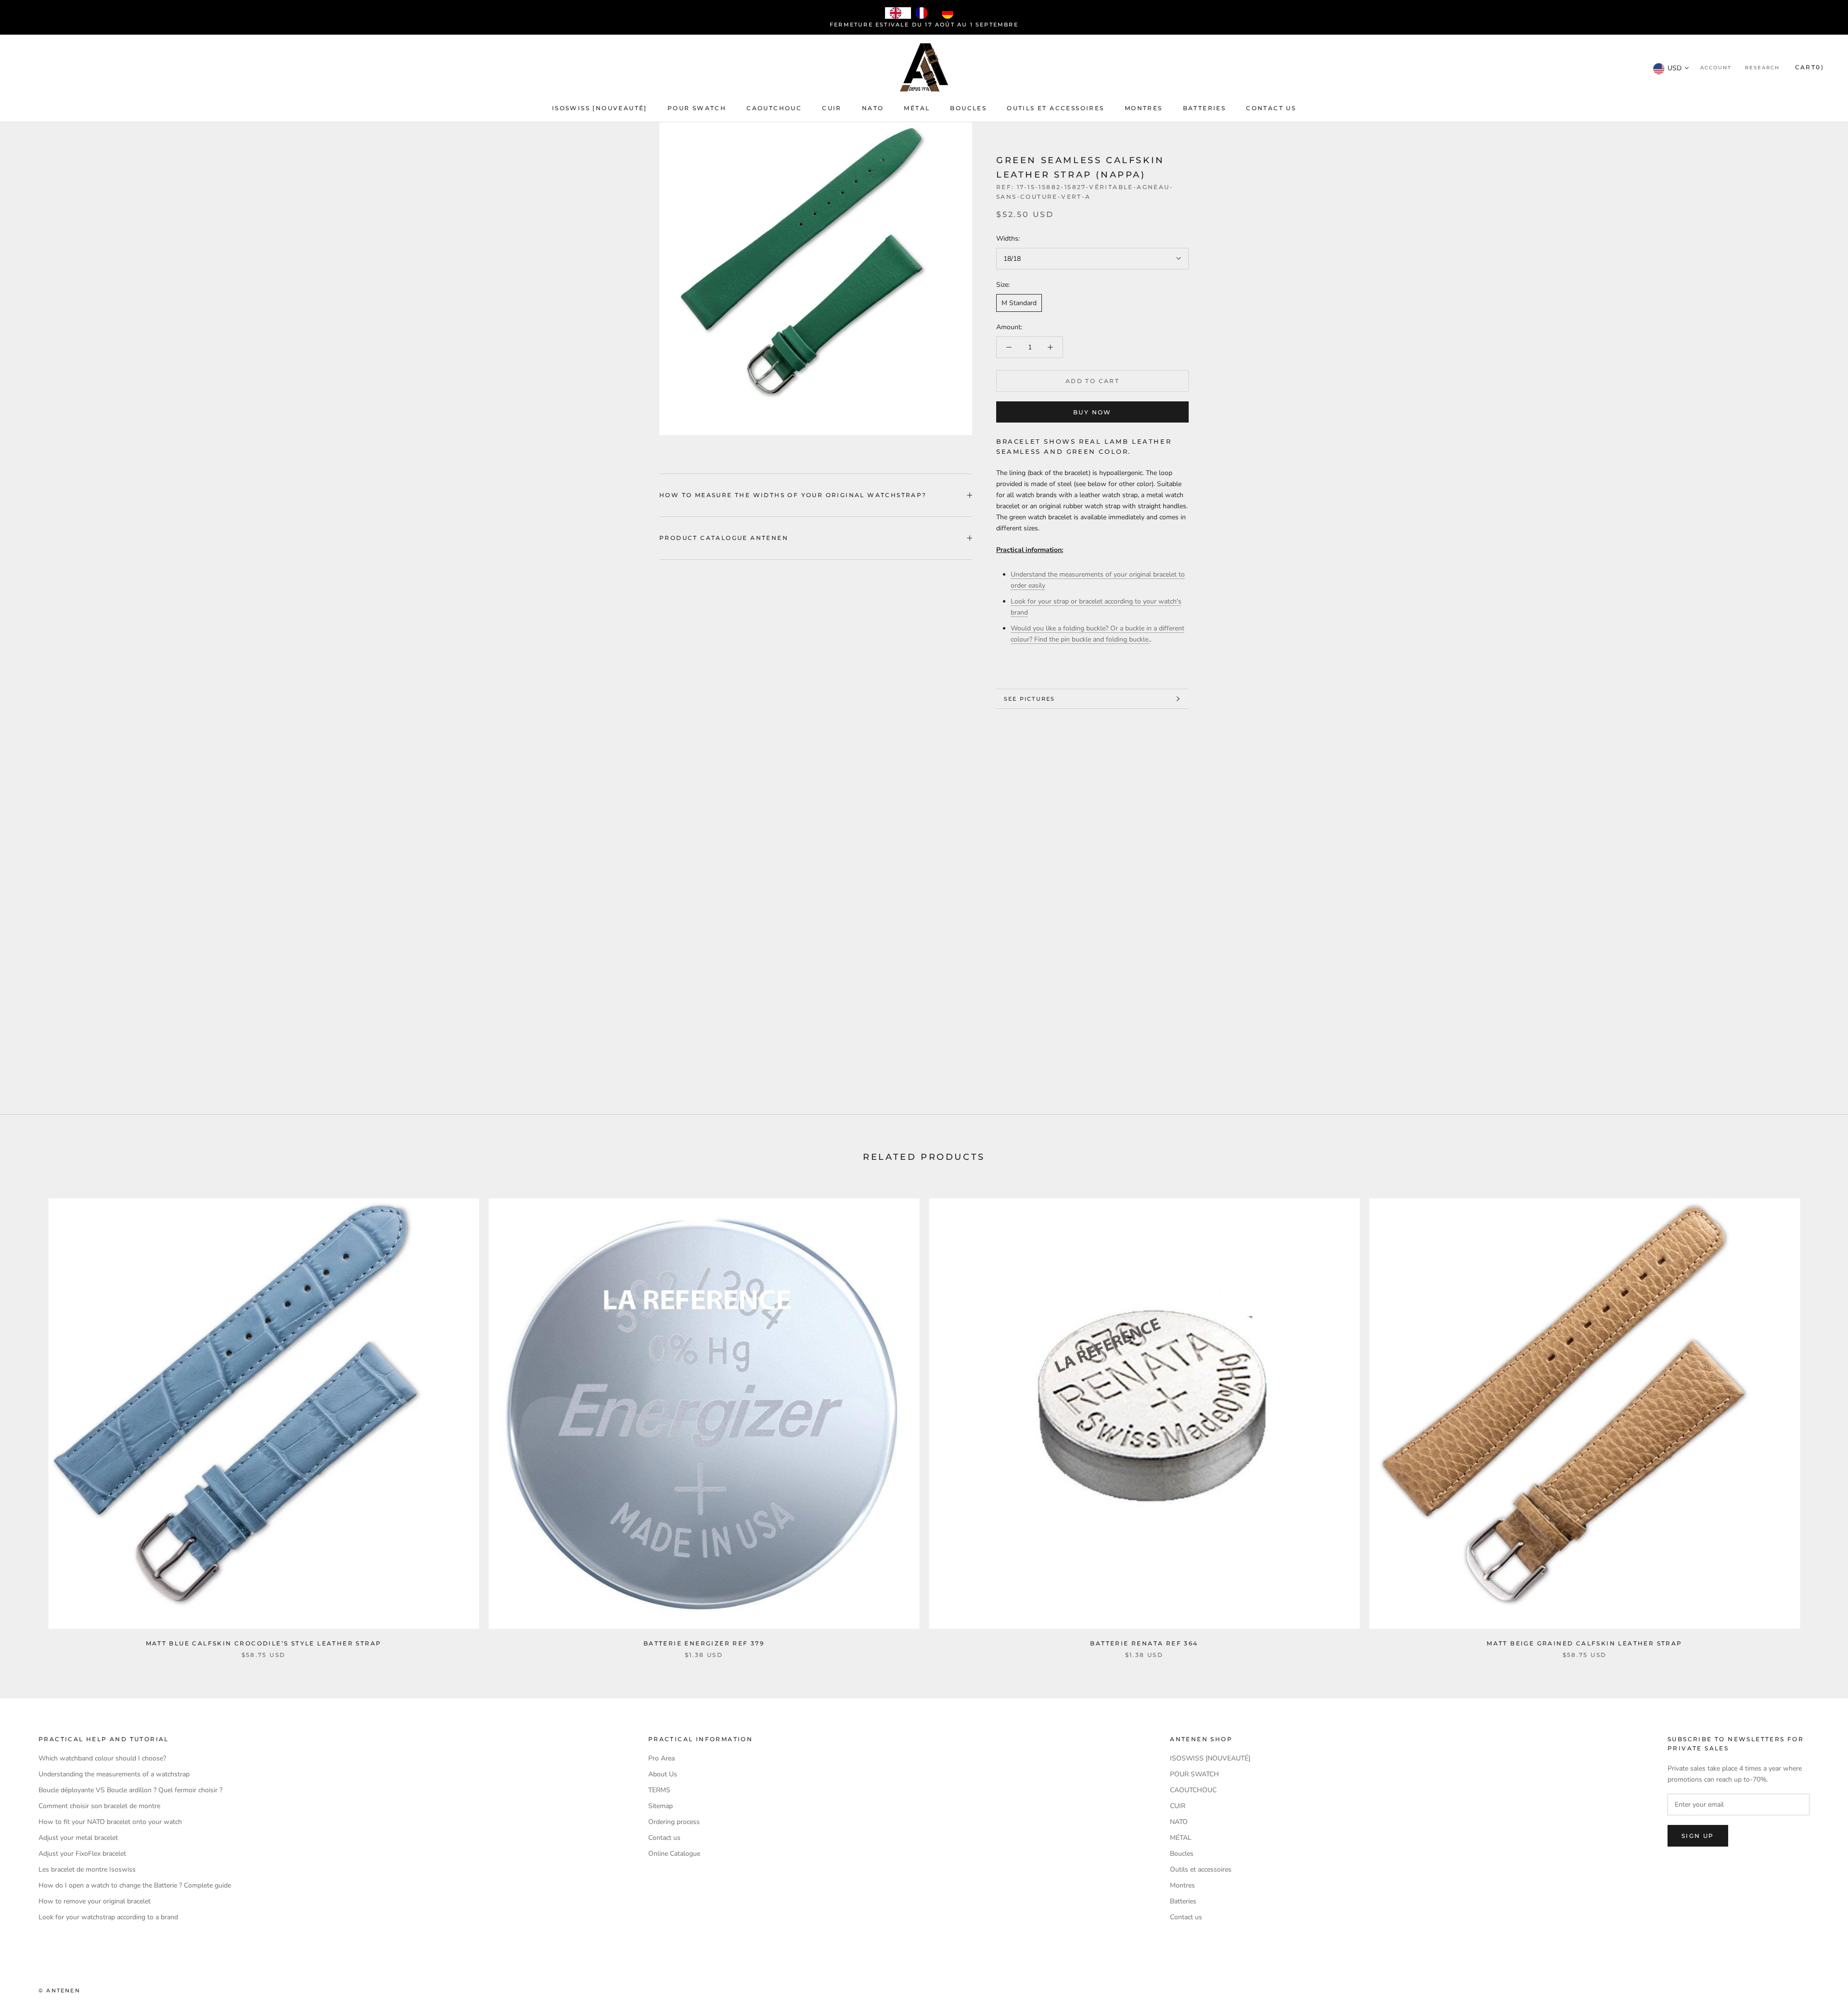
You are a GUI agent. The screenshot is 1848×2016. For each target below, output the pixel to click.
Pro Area (661, 1758)
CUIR (832, 108)
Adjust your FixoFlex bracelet (82, 1854)
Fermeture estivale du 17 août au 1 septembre (924, 25)
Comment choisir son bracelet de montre (99, 1806)
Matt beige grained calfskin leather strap (1584, 1643)
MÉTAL (917, 108)
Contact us (1271, 108)
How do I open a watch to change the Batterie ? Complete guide (135, 1885)
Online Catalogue (674, 1854)
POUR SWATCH (697, 108)
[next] (1818, 1418)
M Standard (1019, 303)
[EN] (898, 13)
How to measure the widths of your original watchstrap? (793, 495)
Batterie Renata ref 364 (1144, 1643)
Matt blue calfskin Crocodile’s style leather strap (264, 1643)
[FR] (924, 13)
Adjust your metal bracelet (78, 1838)
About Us (663, 1774)
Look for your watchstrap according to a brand (108, 1917)
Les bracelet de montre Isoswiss (87, 1869)
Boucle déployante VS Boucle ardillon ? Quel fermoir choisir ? (130, 1790)
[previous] (30, 1418)
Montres (1144, 108)
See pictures (1029, 699)
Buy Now (1092, 412)
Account (1716, 68)
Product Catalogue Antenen (724, 538)
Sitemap (661, 1806)
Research (1762, 68)
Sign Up (1698, 1836)
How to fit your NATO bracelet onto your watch (110, 1822)
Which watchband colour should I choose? (102, 1758)
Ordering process (674, 1822)
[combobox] (898, 13)
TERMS (659, 1790)
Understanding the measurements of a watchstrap (114, 1774)
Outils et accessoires (1055, 108)
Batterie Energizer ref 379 (704, 1643)
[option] (924, 13)
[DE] (950, 13)
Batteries (1205, 108)
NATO (873, 108)
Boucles (968, 108)
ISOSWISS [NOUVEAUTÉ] (600, 108)
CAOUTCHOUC (774, 108)
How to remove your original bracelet (95, 1901)
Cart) (1809, 68)
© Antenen (59, 1990)
